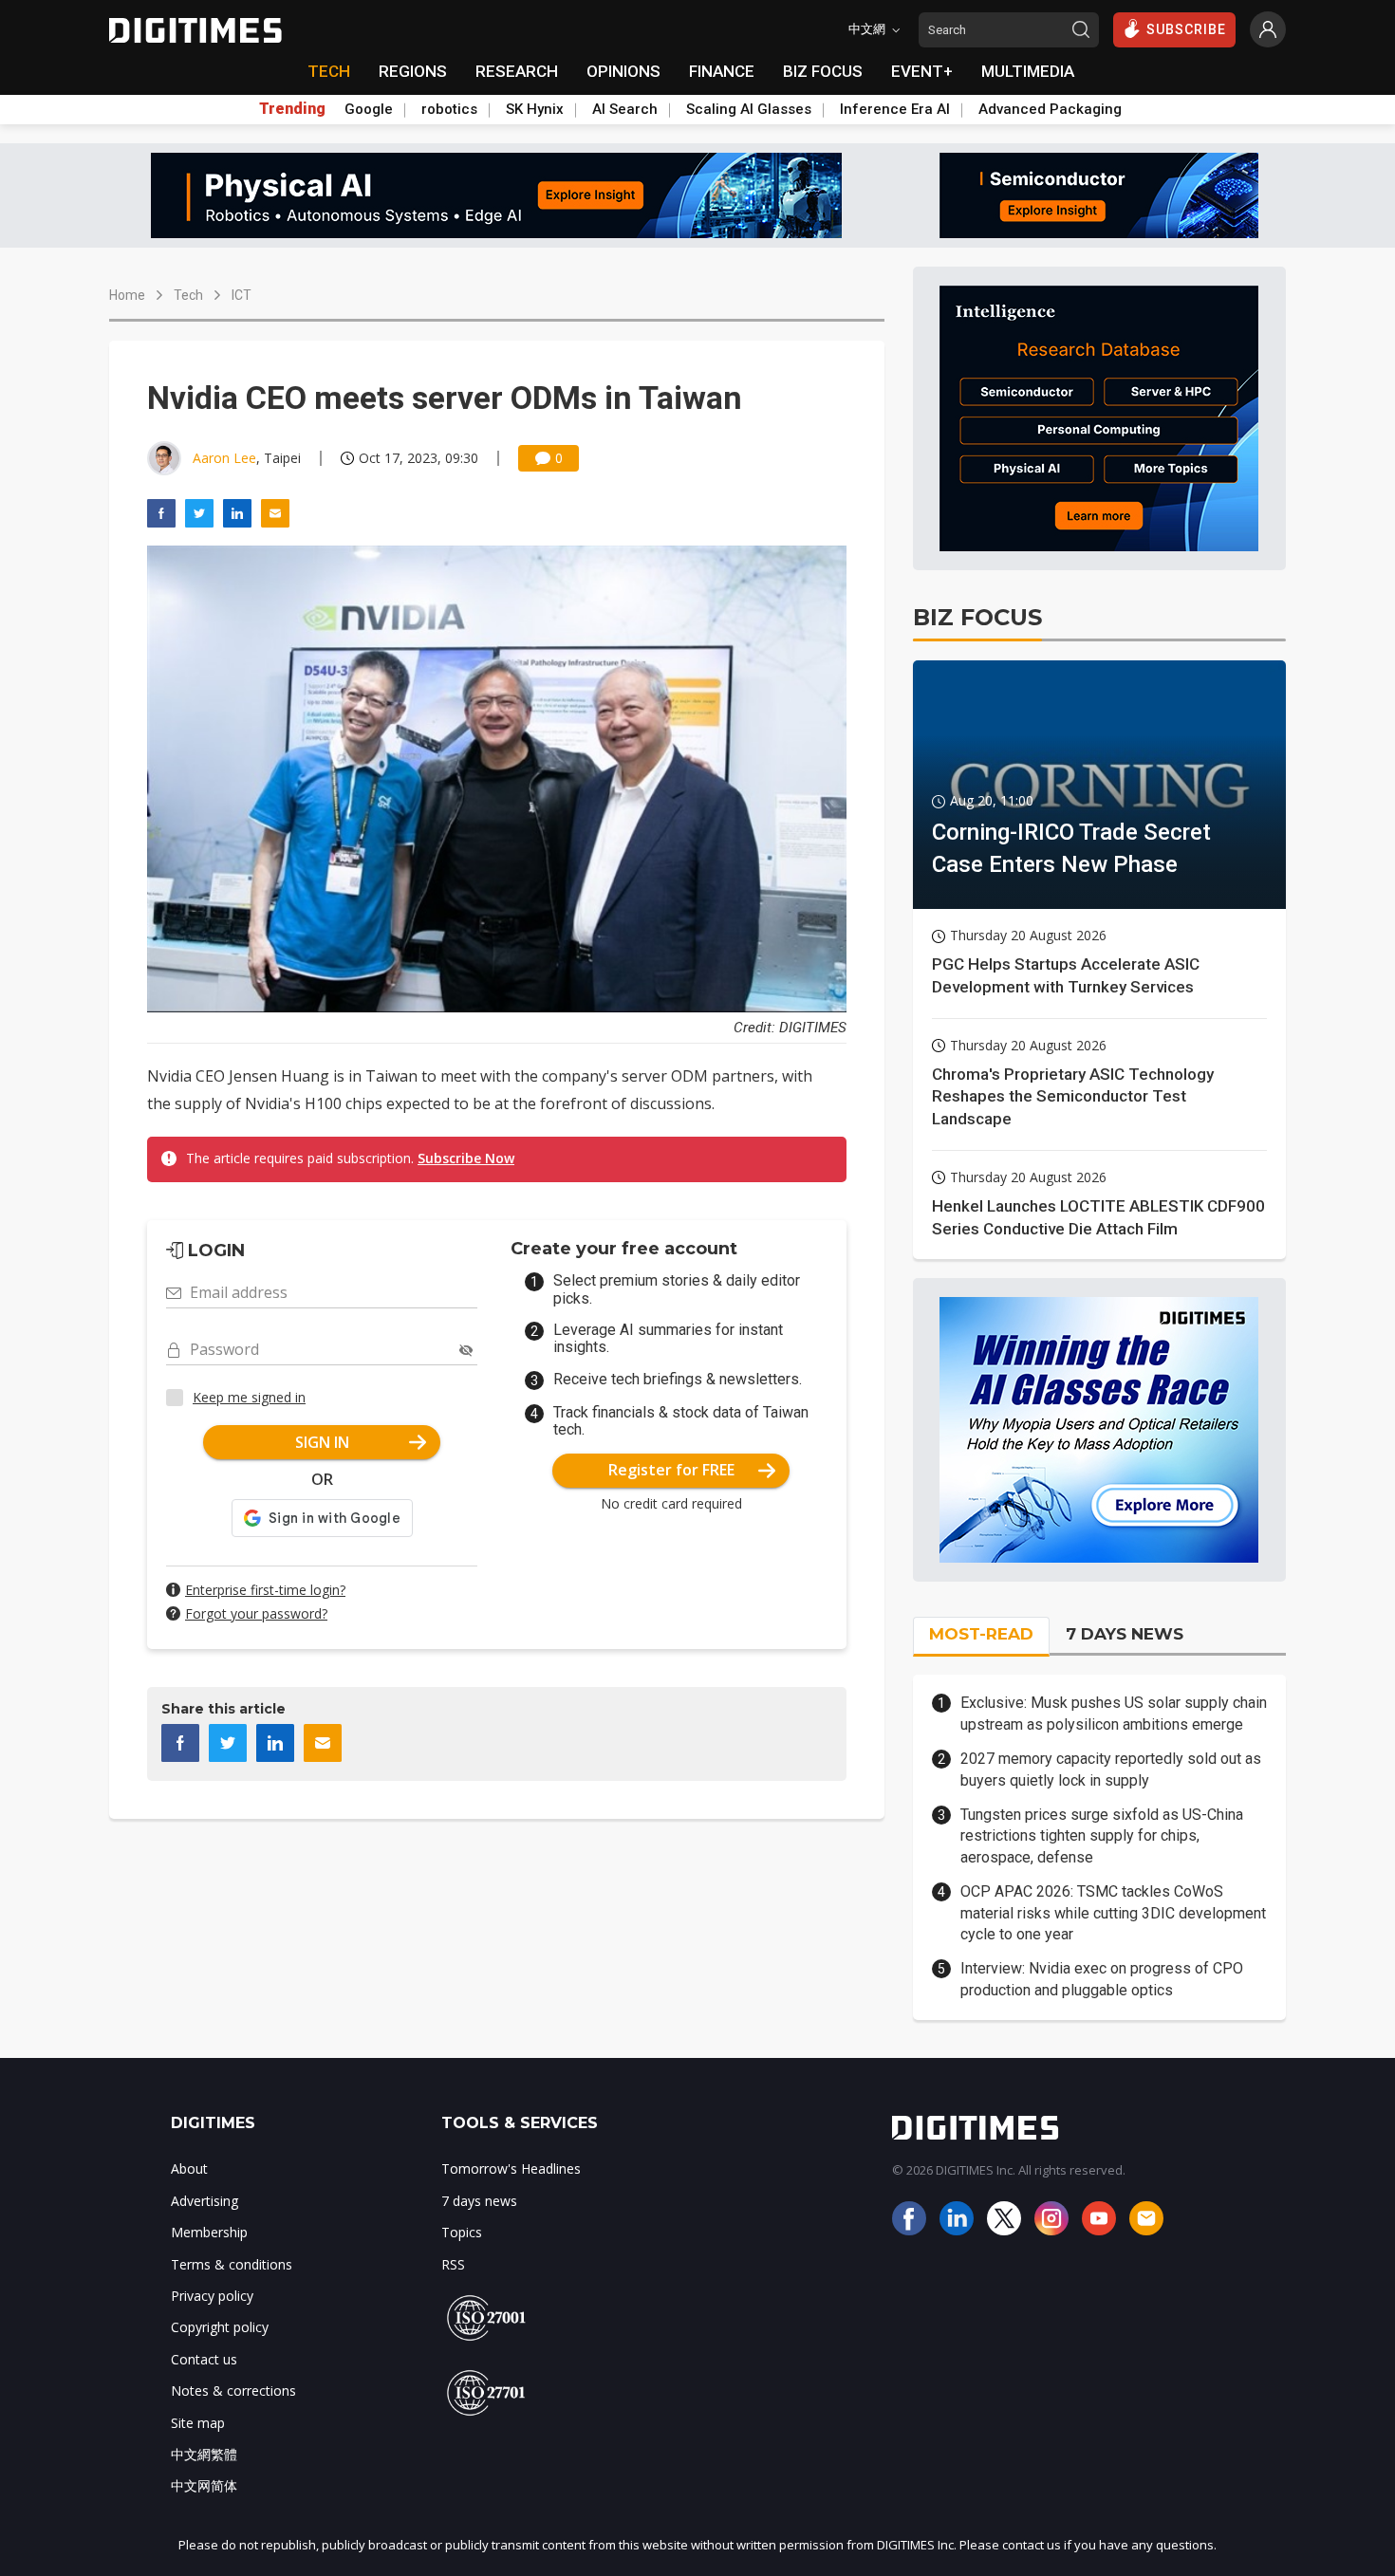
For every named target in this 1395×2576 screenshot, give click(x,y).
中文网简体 (204, 2485)
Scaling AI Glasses (749, 109)
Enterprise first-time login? (265, 1590)
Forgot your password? (256, 1613)
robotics (449, 109)
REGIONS (413, 71)
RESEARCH (517, 71)
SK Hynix (535, 109)
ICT (242, 295)
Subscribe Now (466, 1158)
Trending (292, 109)
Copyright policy (220, 2327)
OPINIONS (623, 71)
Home (127, 295)
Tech (188, 295)
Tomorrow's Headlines (511, 2168)
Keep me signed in (249, 1397)
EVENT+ (922, 71)
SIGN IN (322, 1442)
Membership (209, 2232)
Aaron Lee (224, 458)
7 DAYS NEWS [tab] (1125, 1634)
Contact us (204, 2359)
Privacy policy (212, 2296)
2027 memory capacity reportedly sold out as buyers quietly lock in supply (1111, 1769)
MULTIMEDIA (1028, 71)
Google (369, 109)
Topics (462, 2232)
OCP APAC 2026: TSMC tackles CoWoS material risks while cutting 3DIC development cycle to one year (1113, 1913)
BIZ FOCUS (823, 71)
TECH (329, 71)
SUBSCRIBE (1186, 29)
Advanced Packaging (1050, 109)
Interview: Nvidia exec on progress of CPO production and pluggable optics (1102, 1979)
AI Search (625, 109)
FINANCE (722, 71)
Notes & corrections (233, 2391)
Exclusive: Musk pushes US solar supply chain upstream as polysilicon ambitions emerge (1114, 1713)
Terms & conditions (232, 2264)
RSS (453, 2264)
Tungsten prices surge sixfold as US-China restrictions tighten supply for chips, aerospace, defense (1102, 1836)
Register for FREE (671, 1470)
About (189, 2168)
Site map (198, 2423)
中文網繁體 (204, 2454)
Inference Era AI (895, 109)
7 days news (479, 2201)
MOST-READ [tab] (981, 1634)
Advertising (205, 2201)
